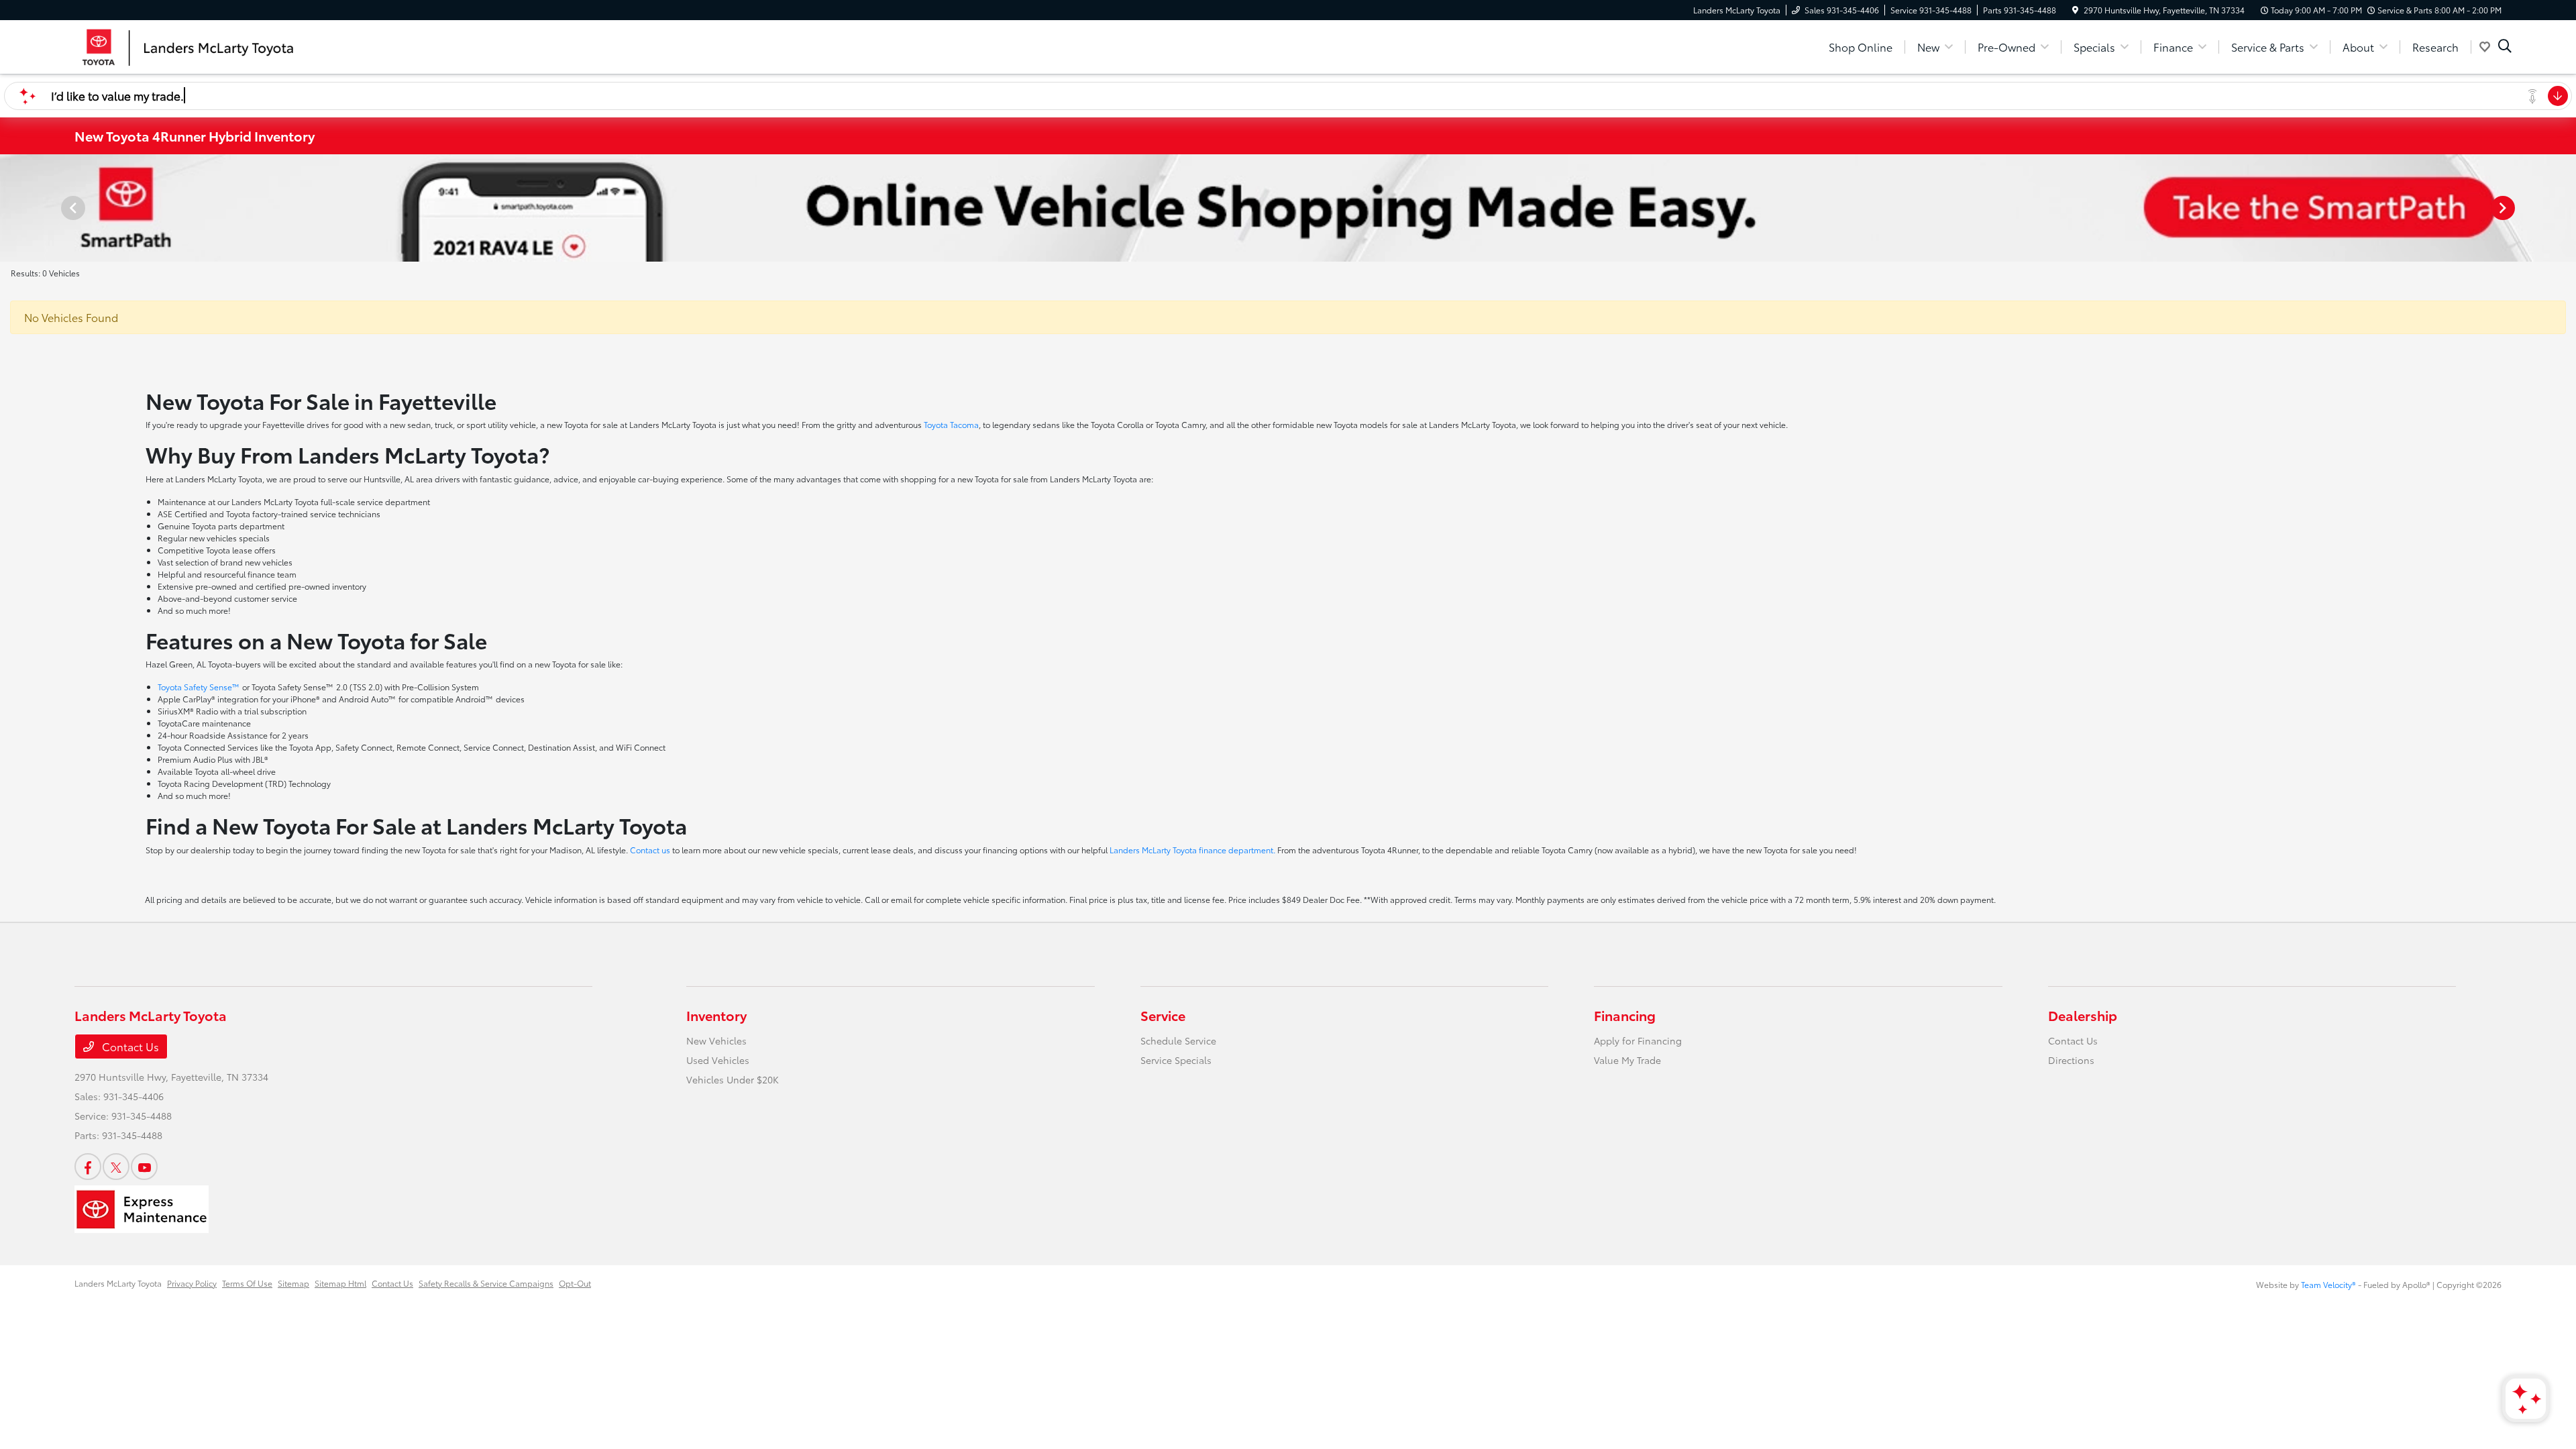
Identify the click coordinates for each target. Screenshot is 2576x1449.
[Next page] (2504, 208)
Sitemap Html (340, 1283)
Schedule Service (1178, 1040)
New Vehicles (716, 1040)
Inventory (716, 1015)
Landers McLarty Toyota (118, 1283)
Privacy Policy (192, 1283)
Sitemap (293, 1283)
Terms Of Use (247, 1283)
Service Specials (1176, 1060)
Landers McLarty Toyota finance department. (1192, 850)
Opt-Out (575, 1283)
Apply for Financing (1638, 1040)
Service (1163, 1015)
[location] (2075, 10)
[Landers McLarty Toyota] (190, 45)
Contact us (650, 850)
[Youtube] (144, 1167)
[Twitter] (116, 1167)
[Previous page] (72, 208)
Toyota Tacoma (951, 424)
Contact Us (129, 1046)
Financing (1625, 1015)
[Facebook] (88, 1167)
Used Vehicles (718, 1060)
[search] (2505, 47)
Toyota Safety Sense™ (199, 687)
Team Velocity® (2328, 1284)
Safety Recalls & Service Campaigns (486, 1283)
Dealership (2083, 1015)
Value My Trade (1627, 1060)
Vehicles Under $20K (733, 1079)
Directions (2071, 1060)
